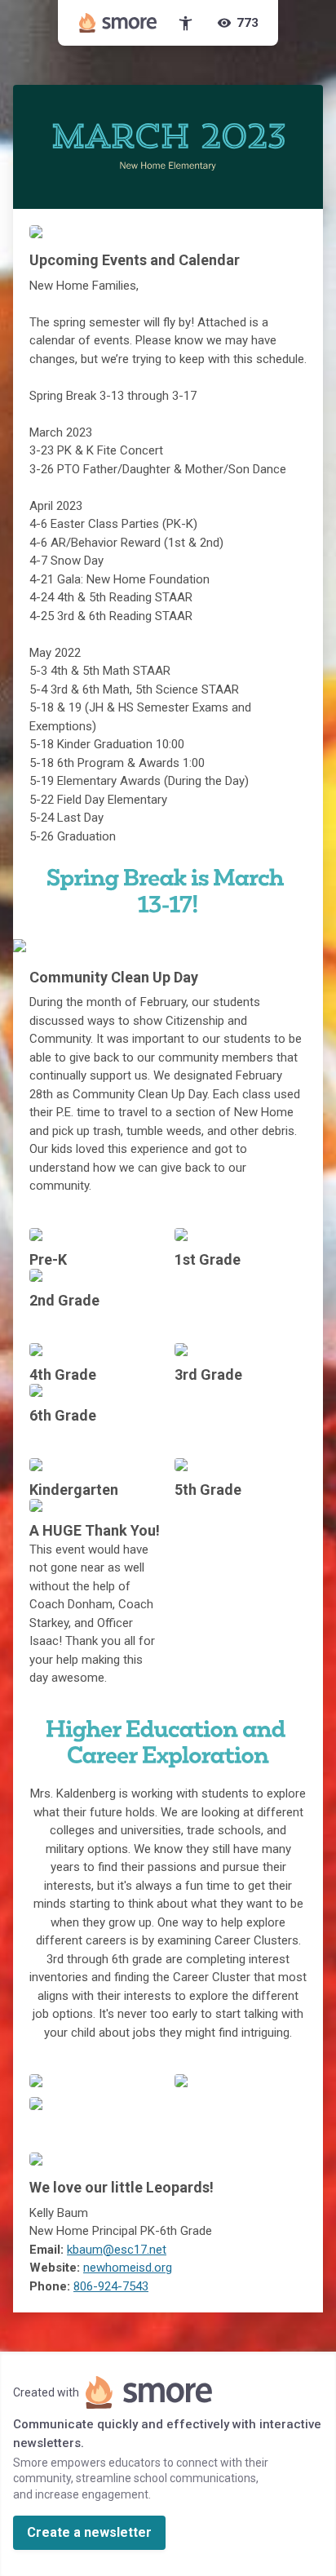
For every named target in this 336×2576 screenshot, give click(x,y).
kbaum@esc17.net (117, 2250)
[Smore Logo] (118, 23)
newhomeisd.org (128, 2268)
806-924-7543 (111, 2286)
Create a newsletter (89, 2532)
